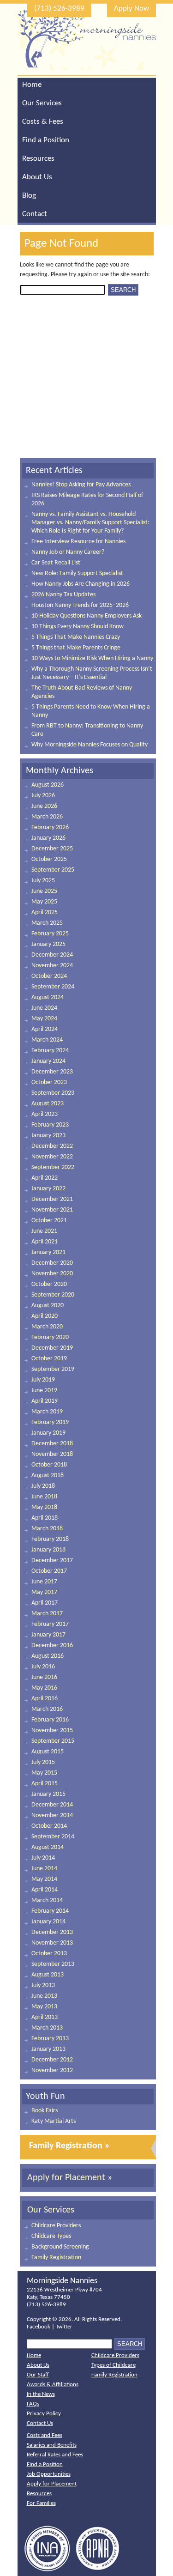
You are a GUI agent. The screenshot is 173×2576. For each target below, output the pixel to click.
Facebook (39, 2327)
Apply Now (131, 9)
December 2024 (52, 955)
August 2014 (48, 1847)
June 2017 (44, 1582)
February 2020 (50, 1337)
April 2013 (45, 2017)
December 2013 (52, 1932)
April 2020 (45, 1316)
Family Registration (56, 2258)
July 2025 (43, 881)
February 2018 (50, 1539)
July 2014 (43, 1858)
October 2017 (49, 1571)
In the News (41, 2394)
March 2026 (47, 817)
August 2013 (48, 1975)
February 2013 (50, 2039)
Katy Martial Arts (54, 2121)
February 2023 (50, 1125)
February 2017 (50, 1624)
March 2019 (47, 1412)
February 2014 (50, 1911)
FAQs (33, 2404)
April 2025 (45, 912)
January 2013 (48, 2049)
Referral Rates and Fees (55, 2455)
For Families (41, 2503)
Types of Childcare (113, 2365)
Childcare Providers (56, 2226)
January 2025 (48, 944)
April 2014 (45, 1890)
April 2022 (45, 1178)
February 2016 (50, 1720)
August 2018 (48, 1476)
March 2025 (47, 923)
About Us (37, 177)
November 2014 (52, 1815)
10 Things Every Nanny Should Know (78, 627)
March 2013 (47, 2028)
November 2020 (52, 1274)
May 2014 (44, 1879)
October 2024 (49, 976)
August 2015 (48, 1752)
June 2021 (44, 1231)
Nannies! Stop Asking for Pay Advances (81, 485)
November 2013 (52, 1943)
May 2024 (44, 1019)
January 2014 (48, 1922)
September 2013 (53, 1964)
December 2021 (52, 1199)
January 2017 (48, 1635)
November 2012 (52, 2070)
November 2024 (52, 966)
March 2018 (47, 1529)
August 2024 (48, 997)
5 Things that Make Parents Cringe (76, 648)
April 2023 (45, 1114)
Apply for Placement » (70, 2178)
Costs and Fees (45, 2435)
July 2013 (43, 1985)
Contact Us (40, 2423)
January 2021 (48, 1252)
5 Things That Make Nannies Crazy (76, 637)
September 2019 (53, 1369)
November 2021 (52, 1210)
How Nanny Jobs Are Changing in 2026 (81, 584)
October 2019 (49, 1359)
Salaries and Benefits (52, 2445)
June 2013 (44, 1996)
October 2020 (49, 1284)
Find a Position (46, 140)
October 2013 (49, 1954)
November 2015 (52, 1730)
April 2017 (45, 1603)
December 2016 (52, 1646)
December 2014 (52, 1805)
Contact (35, 214)
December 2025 (52, 849)
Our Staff (38, 2375)
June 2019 (44, 1391)
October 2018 (49, 1465)
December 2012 (52, 2060)
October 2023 (49, 1082)
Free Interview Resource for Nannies (78, 542)
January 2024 (48, 1061)
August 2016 (48, 1656)
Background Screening (60, 2247)
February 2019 (50, 1422)
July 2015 (43, 1762)
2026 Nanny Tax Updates (63, 595)
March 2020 (47, 1327)
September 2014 (53, 1837)
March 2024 (47, 1040)
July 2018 (43, 1486)
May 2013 (44, 2007)
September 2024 (53, 987)
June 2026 (44, 806)
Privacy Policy (44, 2414)
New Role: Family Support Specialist (77, 573)
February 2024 (50, 1051)
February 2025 (50, 934)
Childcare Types (51, 2236)
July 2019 (43, 1380)
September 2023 (53, 1093)
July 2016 (43, 1667)
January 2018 (48, 1550)
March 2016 (47, 1709)
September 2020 (53, 1295)
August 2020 (48, 1306)
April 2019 (45, 1401)
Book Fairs (45, 2111)
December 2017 (52, 1561)
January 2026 (48, 838)
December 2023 (52, 1072)
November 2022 (52, 1157)
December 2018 (52, 1444)
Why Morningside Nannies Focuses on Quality (89, 745)
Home (32, 85)
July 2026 (43, 796)
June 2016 (44, 1677)
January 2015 (48, 1794)
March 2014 (47, 1900)
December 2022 (52, 1146)
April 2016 (45, 1699)
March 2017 (47, 1614)
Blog (29, 196)
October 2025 (49, 859)
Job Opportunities (49, 2474)
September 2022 (53, 1167)
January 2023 (48, 1136)
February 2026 (50, 827)
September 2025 (53, 870)
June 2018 (44, 1497)
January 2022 (48, 1189)
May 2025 (44, 902)
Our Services (42, 103)
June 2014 (44, 1869)
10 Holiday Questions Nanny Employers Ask (86, 616)
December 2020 (52, 1263)
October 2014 (49, 1826)
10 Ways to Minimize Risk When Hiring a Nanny (92, 658)
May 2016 (44, 1688)
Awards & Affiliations (53, 2385)
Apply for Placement (52, 2484)
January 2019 (48, 1433)
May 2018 (44, 1507)
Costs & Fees (43, 122)
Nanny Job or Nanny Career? (68, 552)
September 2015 (53, 1741)
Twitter (64, 2327)
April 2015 (45, 1784)
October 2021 (49, 1221)
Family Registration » (69, 2146)
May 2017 (44, 1592)
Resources (38, 159)
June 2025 (44, 891)
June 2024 (44, 1008)
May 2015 (44, 1773)
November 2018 (52, 1454)
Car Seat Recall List (56, 563)
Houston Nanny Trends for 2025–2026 (80, 605)
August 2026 (48, 785)
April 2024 (45, 1029)
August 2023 (48, 1104)
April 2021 (45, 1242)
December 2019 (52, 1348)
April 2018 (45, 1518)
